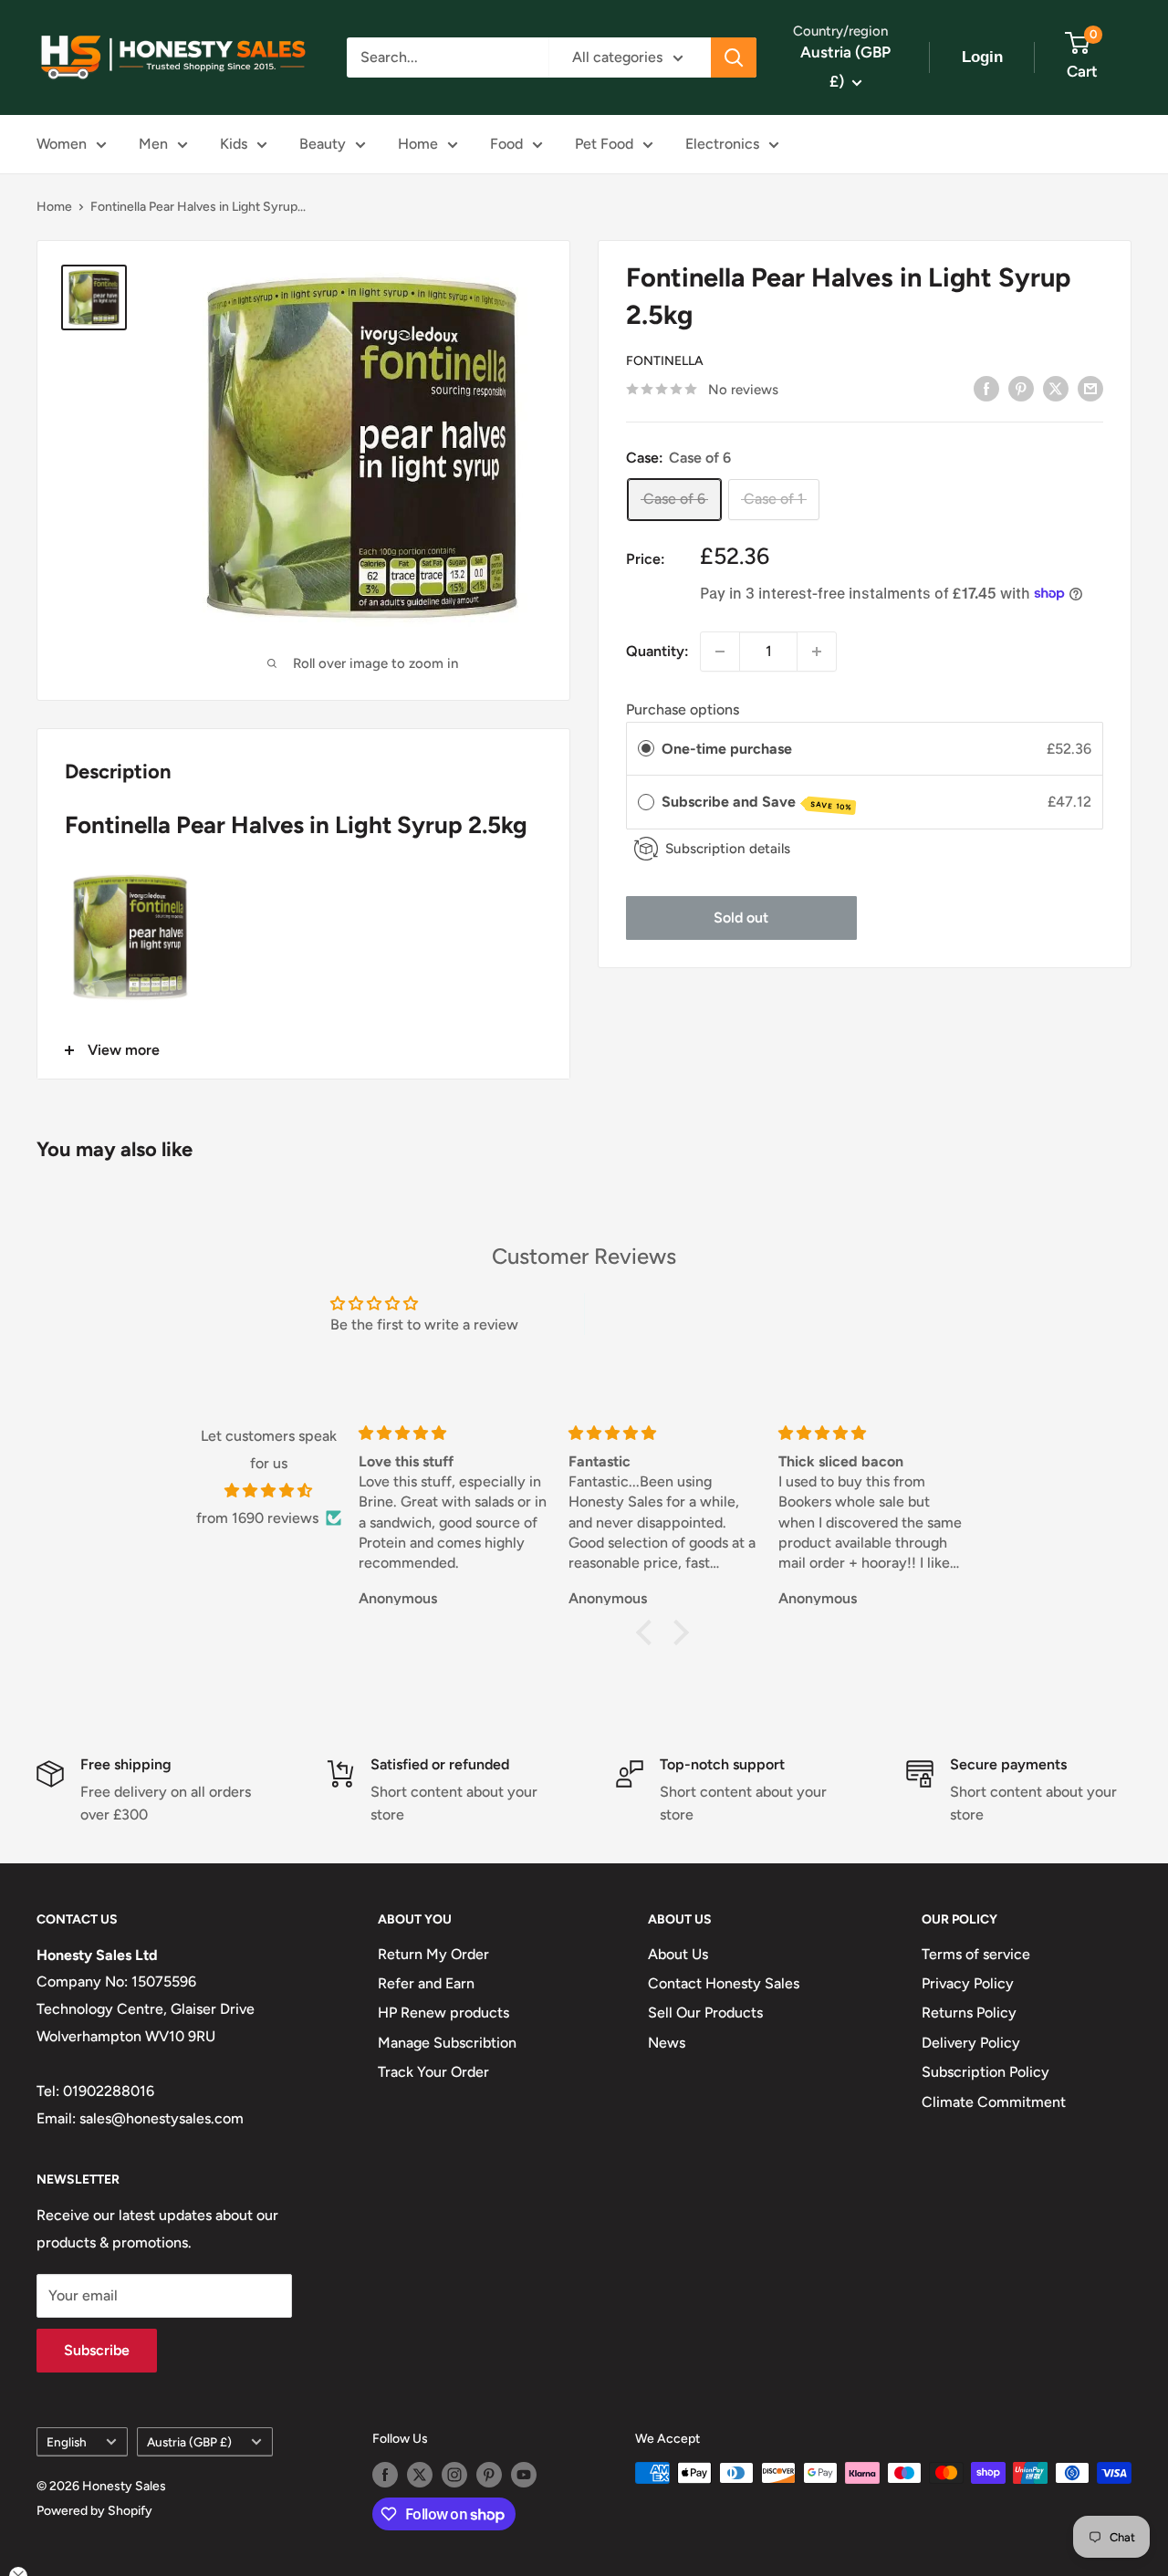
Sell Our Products (705, 2013)
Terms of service (976, 1954)
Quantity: (657, 651)
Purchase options (683, 709)
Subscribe (97, 2350)
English (67, 2442)
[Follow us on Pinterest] (489, 2475)
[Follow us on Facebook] (385, 2475)
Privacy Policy (968, 1983)
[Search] (734, 57)
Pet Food (604, 144)
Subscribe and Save (757, 803)
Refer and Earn (426, 1983)
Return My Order (433, 1954)
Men (153, 144)
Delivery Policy (971, 2043)
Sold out (741, 918)
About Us (678, 1954)
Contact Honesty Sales (724, 1983)
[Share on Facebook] (986, 388)
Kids (234, 144)
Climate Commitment (994, 2102)
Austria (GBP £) (189, 2442)
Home (418, 144)
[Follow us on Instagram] (454, 2475)
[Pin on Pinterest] (1021, 388)
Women (62, 144)
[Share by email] (1090, 388)
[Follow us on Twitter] (420, 2475)
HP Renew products (443, 2013)
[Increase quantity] (817, 652)
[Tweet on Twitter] (1056, 388)
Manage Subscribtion (447, 2043)
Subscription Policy (985, 2072)
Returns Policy (969, 2013)
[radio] (646, 748)
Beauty (323, 144)
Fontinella (665, 361)
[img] (269, 1491)
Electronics (722, 144)
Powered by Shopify (94, 2511)
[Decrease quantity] (720, 652)
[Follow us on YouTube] (524, 2475)
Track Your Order (433, 2072)
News (667, 2043)
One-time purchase (727, 748)
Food (506, 144)
